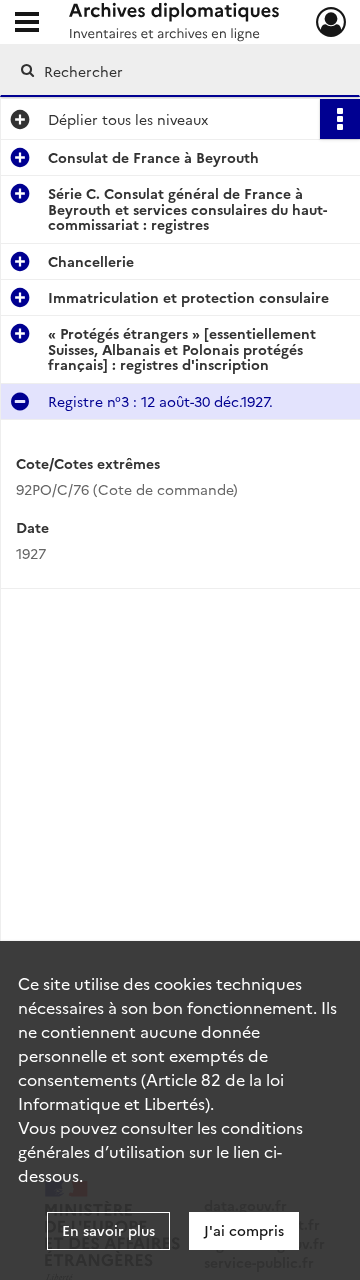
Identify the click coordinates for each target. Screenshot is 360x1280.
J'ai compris (244, 1230)
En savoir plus (108, 1230)
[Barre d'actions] (340, 119)
